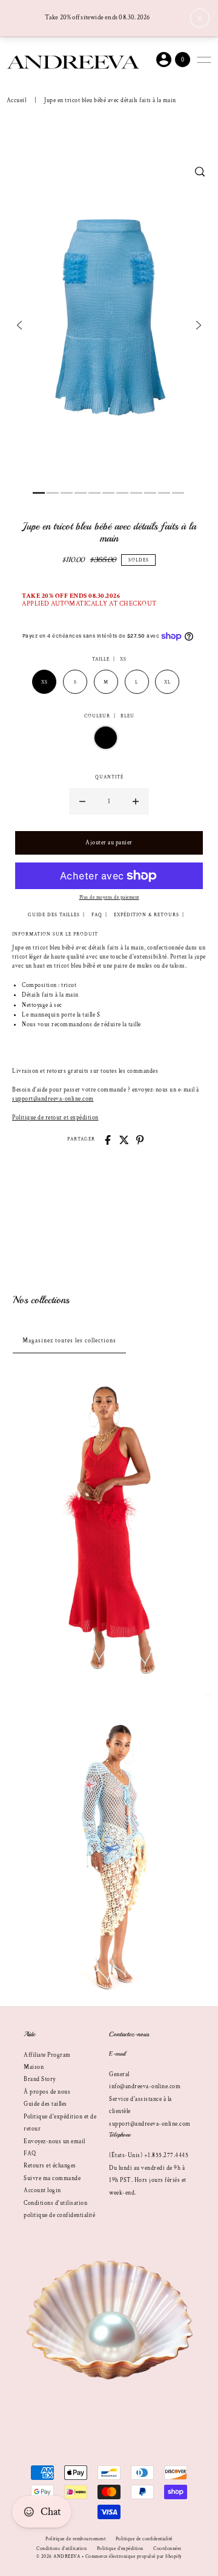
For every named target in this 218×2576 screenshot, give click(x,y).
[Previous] (19, 325)
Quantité (109, 777)
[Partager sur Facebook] (108, 1140)
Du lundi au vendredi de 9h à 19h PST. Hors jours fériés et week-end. (148, 2180)
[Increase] (136, 801)
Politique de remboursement (75, 2539)
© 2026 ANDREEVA (58, 2556)
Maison (34, 2067)
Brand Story (40, 2079)
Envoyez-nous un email (54, 2141)
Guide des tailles (45, 2104)
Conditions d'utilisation (55, 2203)
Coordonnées (167, 2548)
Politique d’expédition (120, 2548)
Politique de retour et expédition (55, 1118)
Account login (42, 2190)
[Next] (199, 325)
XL (167, 682)
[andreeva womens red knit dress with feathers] (109, 1528)
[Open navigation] (204, 60)
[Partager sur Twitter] (124, 1140)
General (119, 2074)
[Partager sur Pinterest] (140, 1140)
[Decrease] (82, 801)
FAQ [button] (97, 915)
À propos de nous (47, 2092)
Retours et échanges (50, 2166)
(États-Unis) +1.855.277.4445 (149, 2155)
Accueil (17, 100)
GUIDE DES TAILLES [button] (54, 915)
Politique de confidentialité (144, 2539)
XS (44, 682)
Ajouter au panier (109, 843)
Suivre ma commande (52, 2178)
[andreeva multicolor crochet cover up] (109, 1847)
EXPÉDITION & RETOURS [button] (147, 915)
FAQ (30, 2154)
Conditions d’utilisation (61, 2548)
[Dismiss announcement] (200, 18)
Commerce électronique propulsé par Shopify (134, 2556)
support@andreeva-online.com (53, 1099)
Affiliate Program (47, 2055)
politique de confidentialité (59, 2215)
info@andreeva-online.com (145, 2086)
